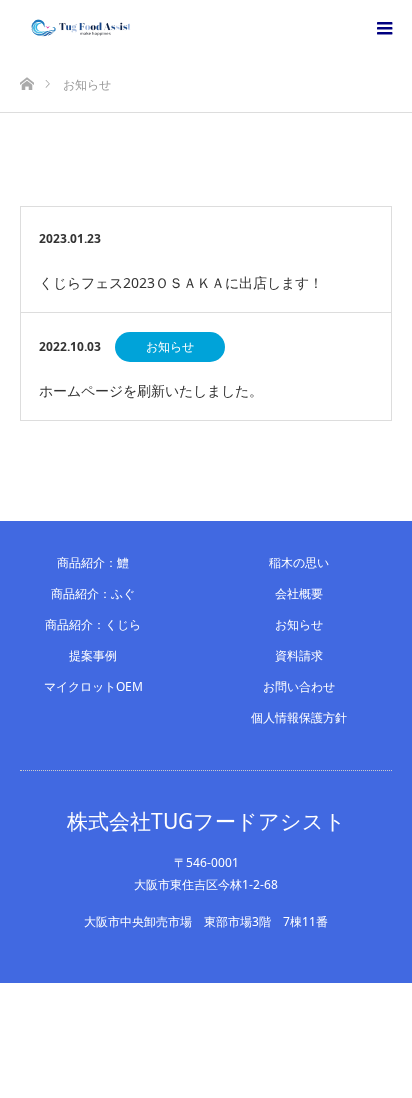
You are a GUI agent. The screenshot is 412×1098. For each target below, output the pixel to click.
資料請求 (299, 655)
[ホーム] (26, 78)
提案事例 (93, 655)
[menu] (384, 28)
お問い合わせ (299, 686)
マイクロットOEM (93, 686)
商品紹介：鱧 (93, 562)
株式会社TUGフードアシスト (206, 821)
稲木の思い (299, 562)
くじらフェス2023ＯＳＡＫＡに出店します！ (181, 282)
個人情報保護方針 (299, 717)
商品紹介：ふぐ (93, 593)
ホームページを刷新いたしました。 (151, 390)
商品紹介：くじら (93, 624)
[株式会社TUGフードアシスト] (141, 28)
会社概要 (299, 593)
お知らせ (170, 346)
